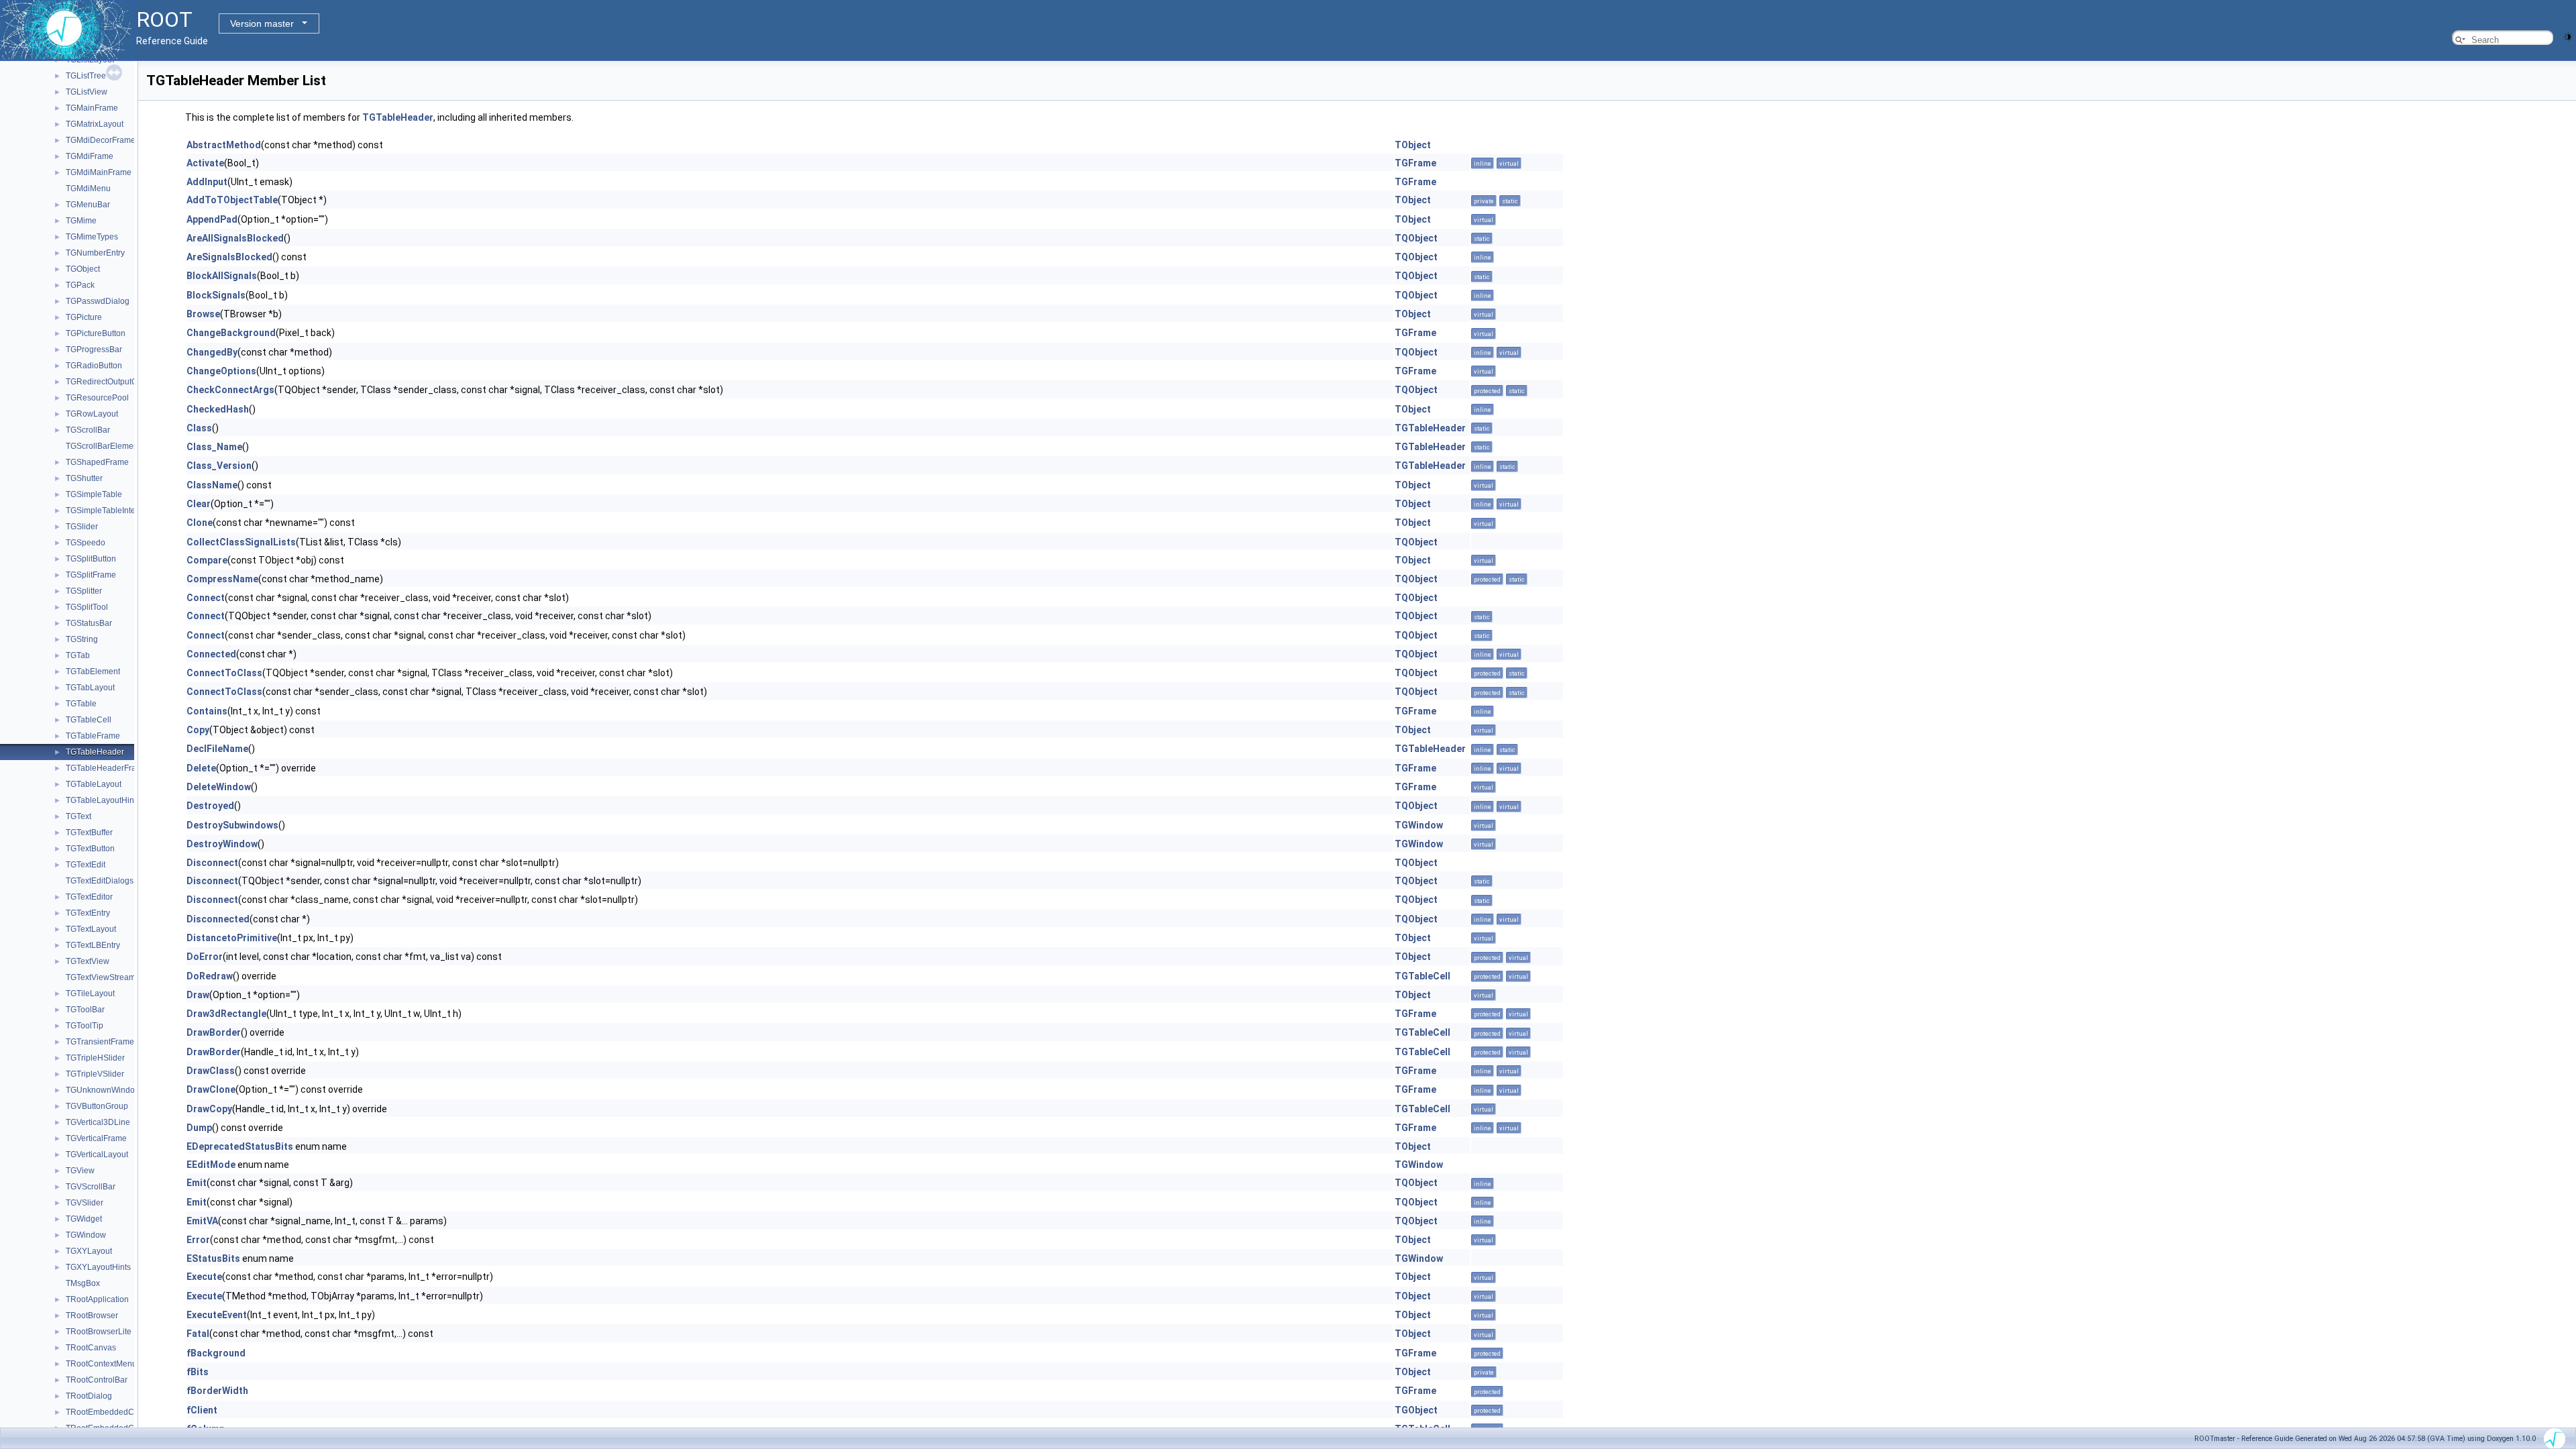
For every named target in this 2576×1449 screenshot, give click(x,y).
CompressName (222, 579)
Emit (197, 1183)
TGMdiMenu (88, 189)
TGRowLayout (92, 414)
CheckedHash (218, 409)
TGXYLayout (89, 1251)
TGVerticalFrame (96, 1138)
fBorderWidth (217, 1391)
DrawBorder (214, 1032)
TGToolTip (85, 1026)
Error (198, 1240)
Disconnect (212, 863)
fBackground (216, 1353)
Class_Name (214, 447)
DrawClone (211, 1089)
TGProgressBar (94, 350)
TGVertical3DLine (98, 1122)
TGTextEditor (89, 897)
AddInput (207, 182)
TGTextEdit (86, 865)
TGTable (81, 704)
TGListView (87, 92)
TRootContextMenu (101, 1364)
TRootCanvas (91, 1348)
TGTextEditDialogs (100, 881)
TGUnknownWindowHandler (118, 1090)
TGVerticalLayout (97, 1155)
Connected (211, 654)
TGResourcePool (97, 398)
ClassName (212, 485)
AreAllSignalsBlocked (235, 238)
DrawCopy (209, 1109)
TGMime (81, 221)
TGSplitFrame (91, 575)
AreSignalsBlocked (229, 257)
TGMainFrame (92, 108)
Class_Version (219, 466)
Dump (199, 1128)
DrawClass (211, 1071)
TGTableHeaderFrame (107, 768)
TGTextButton (90, 849)
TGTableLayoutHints (103, 800)
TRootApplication (97, 1299)
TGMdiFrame (90, 156)
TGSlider (82, 527)
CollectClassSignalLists (241, 542)
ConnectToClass (224, 673)
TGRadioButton (94, 366)
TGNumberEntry (95, 253)
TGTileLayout (90, 994)
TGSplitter (84, 591)
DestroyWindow (222, 844)
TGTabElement (93, 672)
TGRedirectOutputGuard (110, 382)
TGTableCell (89, 720)
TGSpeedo (86, 543)
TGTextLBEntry (93, 945)
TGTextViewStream (101, 977)
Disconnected (218, 919)
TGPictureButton (96, 333)
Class (199, 428)
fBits (198, 1372)
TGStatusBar (89, 623)
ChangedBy (212, 352)
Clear (199, 504)
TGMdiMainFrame (99, 172)
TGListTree (86, 76)
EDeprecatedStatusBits (240, 1146)
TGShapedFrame (97, 462)
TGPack (80, 285)
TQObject (1416, 238)
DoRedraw (210, 976)
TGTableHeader (95, 752)
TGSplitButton (91, 559)
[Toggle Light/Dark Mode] (2568, 36)
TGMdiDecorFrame (101, 140)
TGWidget (84, 1219)
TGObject (83, 269)
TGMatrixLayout (95, 124)
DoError (205, 957)
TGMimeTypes (92, 237)
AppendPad (212, 219)
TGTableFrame (93, 736)
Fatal (198, 1334)
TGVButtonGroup (97, 1106)
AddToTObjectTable (232, 200)
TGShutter (84, 478)
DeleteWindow (219, 787)
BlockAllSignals (222, 276)
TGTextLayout (91, 929)
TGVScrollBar (91, 1187)
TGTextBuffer (89, 833)
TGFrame (1415, 163)
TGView (80, 1171)
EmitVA (202, 1221)
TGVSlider (85, 1203)
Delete (201, 768)
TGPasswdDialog (98, 301)
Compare (207, 560)
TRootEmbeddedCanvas (111, 1412)
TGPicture (84, 317)
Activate (205, 163)
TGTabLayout (90, 688)
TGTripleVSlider (95, 1074)
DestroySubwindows (232, 825)
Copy (198, 730)
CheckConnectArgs (230, 390)
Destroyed (210, 806)
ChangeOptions (221, 371)
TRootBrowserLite (99, 1332)
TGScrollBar (88, 430)
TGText (78, 816)
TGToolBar (85, 1010)
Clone (200, 523)
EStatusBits (213, 1258)
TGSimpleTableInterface (110, 511)
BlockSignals (216, 295)
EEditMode (211, 1165)
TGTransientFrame (100, 1042)
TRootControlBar (97, 1380)
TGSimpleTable (94, 494)
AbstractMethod (224, 145)
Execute (204, 1277)
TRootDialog (89, 1396)
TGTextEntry (88, 913)
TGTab (78, 655)
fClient (202, 1410)
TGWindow (86, 1235)
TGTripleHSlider (95, 1058)
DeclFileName (217, 749)
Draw (198, 995)
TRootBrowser (92, 1316)
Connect (206, 598)
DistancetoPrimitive (232, 938)
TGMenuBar (88, 205)
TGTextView (88, 961)
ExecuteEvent (217, 1315)
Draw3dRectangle (226, 1014)
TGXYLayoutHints (98, 1267)
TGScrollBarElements (105, 446)
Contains (207, 711)
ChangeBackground (231, 333)
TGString (82, 639)
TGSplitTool (87, 607)
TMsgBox (83, 1283)
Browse (203, 314)
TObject (1413, 145)
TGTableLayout (94, 784)
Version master (262, 23)
